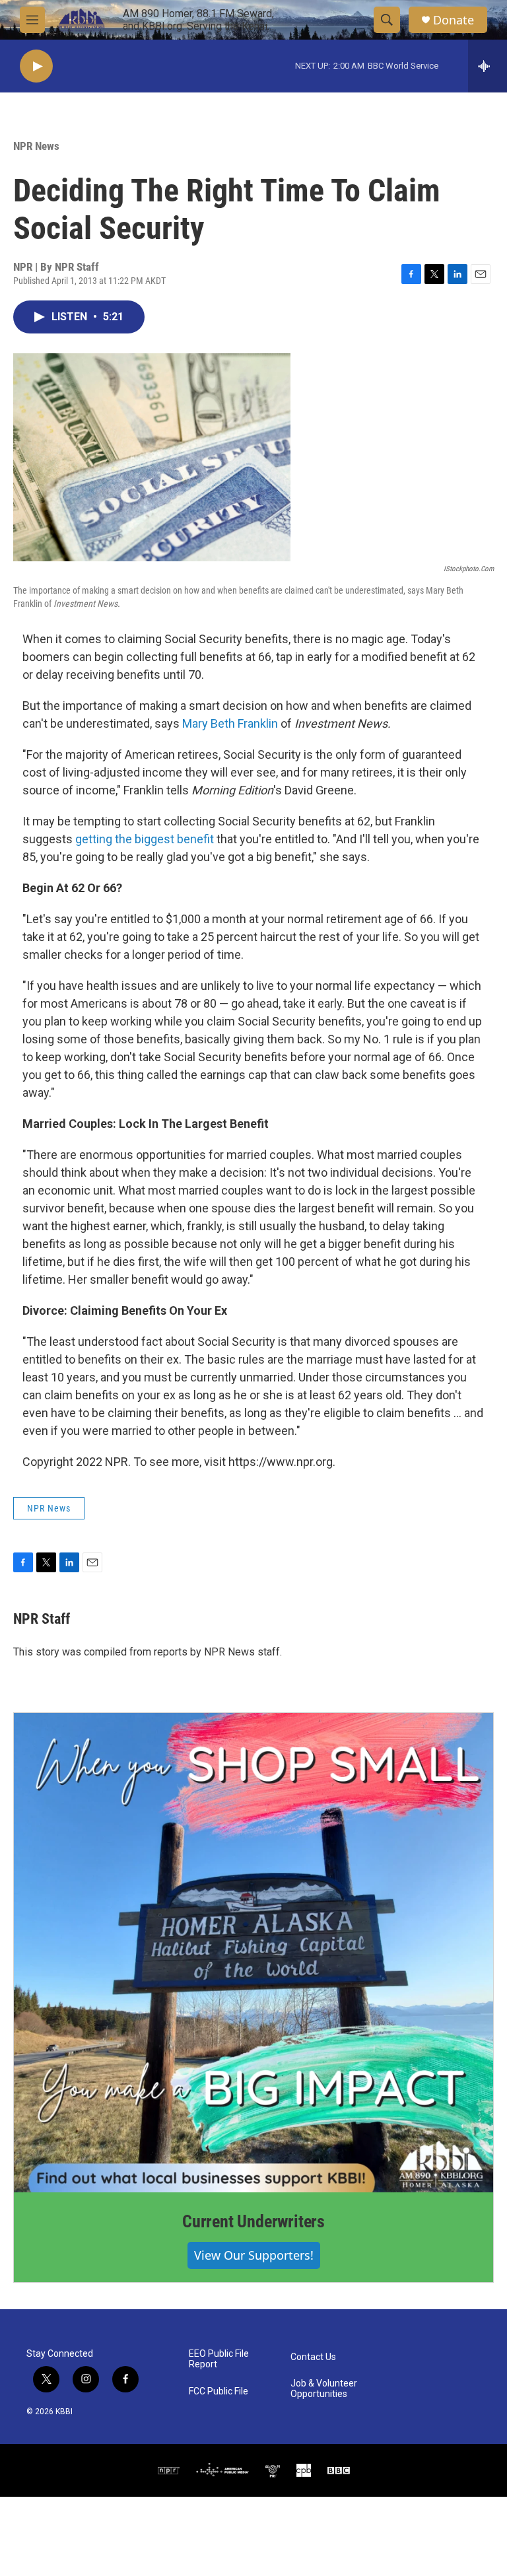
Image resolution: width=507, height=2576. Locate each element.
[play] (36, 66)
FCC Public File (219, 2391)
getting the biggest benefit (145, 839)
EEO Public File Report (219, 2359)
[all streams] (488, 66)
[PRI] (273, 2470)
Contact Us (313, 2357)
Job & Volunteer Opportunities (324, 2389)
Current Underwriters (253, 2221)
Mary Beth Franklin (230, 723)
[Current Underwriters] (253, 1953)
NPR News (36, 146)
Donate (454, 20)
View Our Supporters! (254, 2255)
